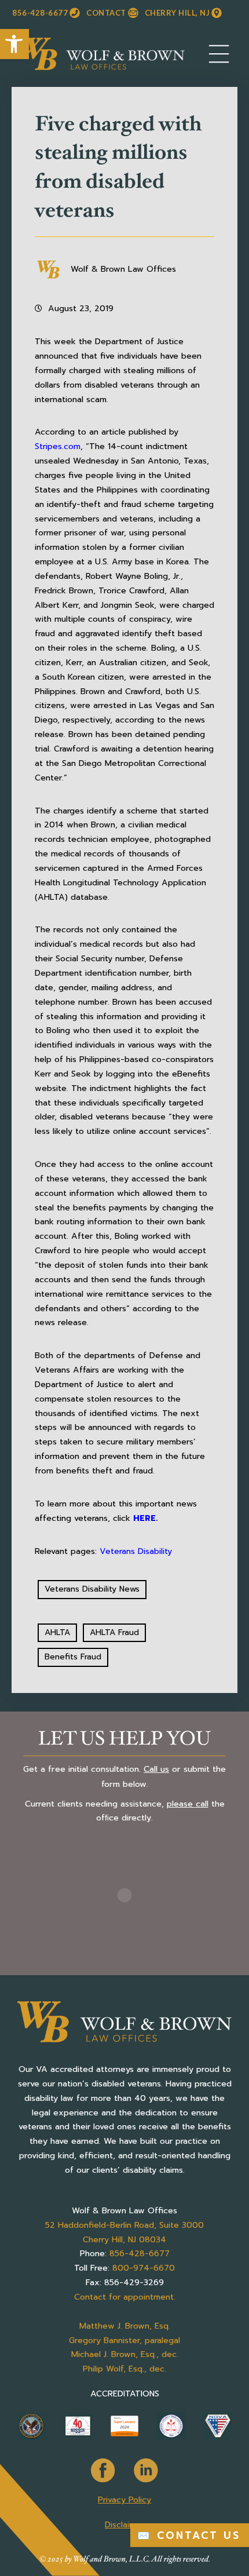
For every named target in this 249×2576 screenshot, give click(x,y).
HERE (144, 1518)
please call (188, 1804)
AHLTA (57, 1632)
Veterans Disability (136, 1551)
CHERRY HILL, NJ (177, 13)
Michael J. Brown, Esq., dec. (125, 2354)
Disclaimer (124, 2525)
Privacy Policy (124, 2500)
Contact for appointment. (125, 2297)
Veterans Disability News (92, 1589)
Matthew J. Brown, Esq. (125, 2326)
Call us (156, 1769)
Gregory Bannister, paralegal (124, 2340)
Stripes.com (58, 446)
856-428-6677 (40, 13)
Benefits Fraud (73, 1657)
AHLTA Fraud (114, 1632)
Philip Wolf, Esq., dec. (124, 2369)
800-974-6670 (144, 2268)
